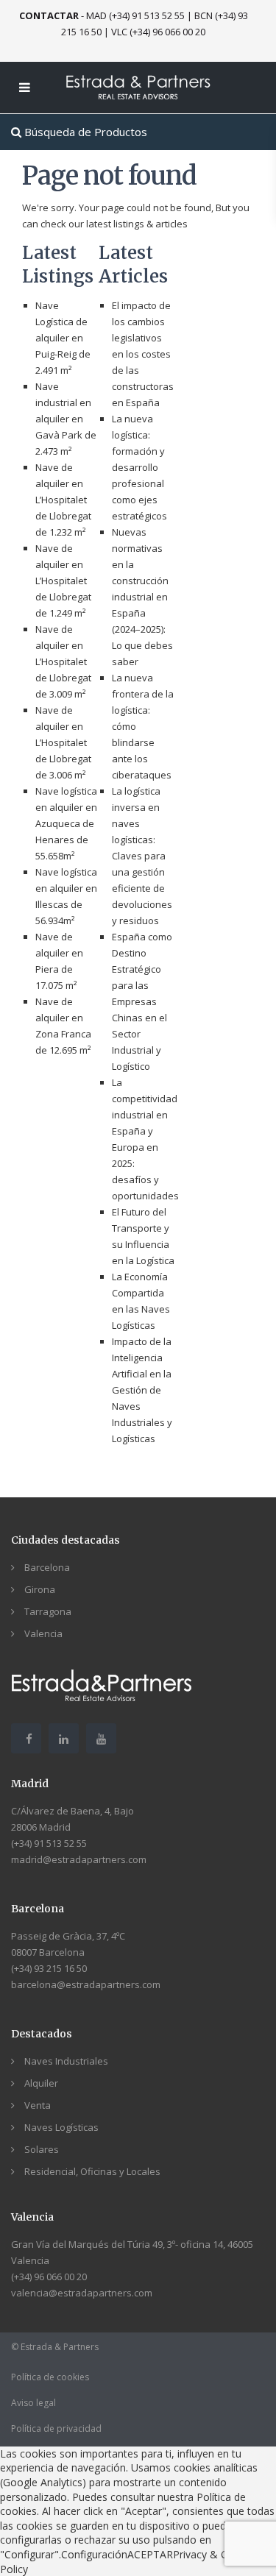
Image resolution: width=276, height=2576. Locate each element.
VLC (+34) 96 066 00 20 (158, 32)
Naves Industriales (66, 2061)
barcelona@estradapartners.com (86, 1984)
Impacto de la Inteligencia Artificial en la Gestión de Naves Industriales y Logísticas (142, 1390)
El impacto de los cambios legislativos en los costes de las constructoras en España (143, 354)
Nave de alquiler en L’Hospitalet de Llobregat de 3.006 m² (63, 742)
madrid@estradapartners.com (79, 1859)
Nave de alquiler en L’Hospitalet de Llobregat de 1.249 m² (63, 581)
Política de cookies (50, 2377)
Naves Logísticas (61, 2127)
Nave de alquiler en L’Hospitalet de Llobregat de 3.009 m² (63, 661)
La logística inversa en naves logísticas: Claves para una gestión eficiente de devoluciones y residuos (142, 856)
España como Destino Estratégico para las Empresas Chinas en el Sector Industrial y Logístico (142, 1001)
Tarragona (48, 1611)
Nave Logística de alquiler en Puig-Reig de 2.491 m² (63, 338)
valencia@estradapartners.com (82, 2293)
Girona (40, 1589)
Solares (42, 2149)
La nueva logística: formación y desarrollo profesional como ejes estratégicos (139, 467)
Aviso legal (33, 2403)
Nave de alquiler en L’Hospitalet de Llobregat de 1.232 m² (63, 500)
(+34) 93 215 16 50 (49, 1968)
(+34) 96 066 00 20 (49, 2277)
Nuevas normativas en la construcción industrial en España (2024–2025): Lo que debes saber (142, 597)
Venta (38, 2105)
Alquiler (41, 2083)
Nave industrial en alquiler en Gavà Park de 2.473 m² (66, 419)
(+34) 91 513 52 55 (49, 1843)
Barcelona (47, 1567)
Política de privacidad (56, 2428)
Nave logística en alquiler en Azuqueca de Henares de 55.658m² (66, 823)
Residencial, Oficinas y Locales (92, 2171)
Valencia (43, 1633)
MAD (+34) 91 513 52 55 (135, 15)
